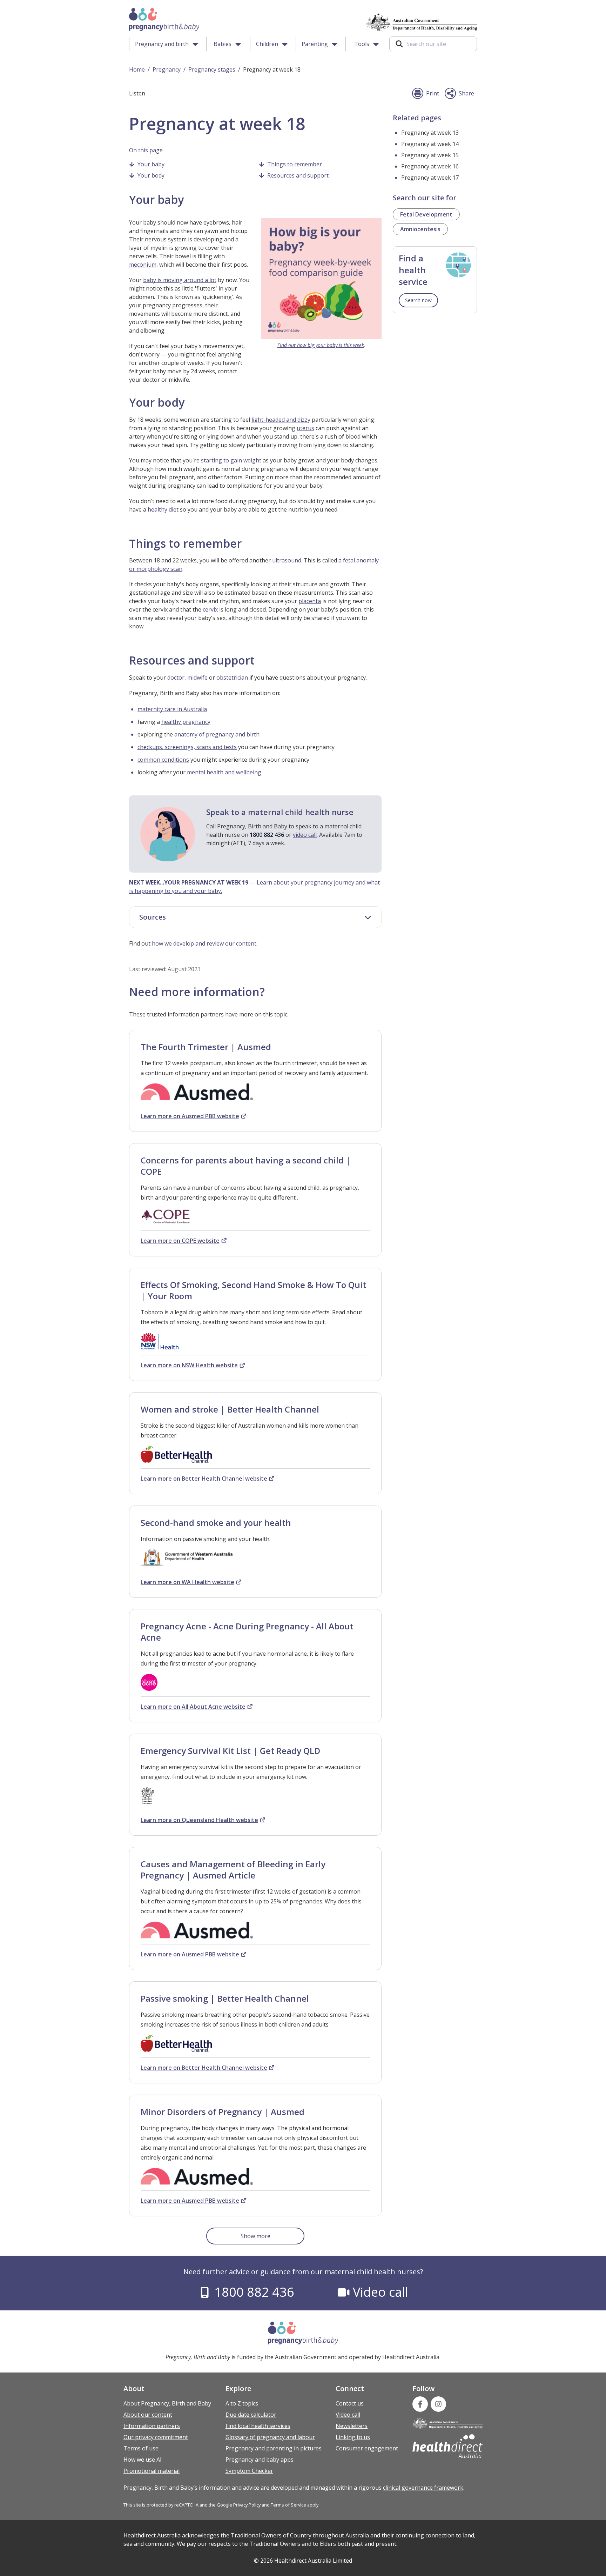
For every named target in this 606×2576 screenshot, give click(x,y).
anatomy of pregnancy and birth (217, 734)
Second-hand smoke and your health (216, 1523)
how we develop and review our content (204, 943)
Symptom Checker (249, 2471)
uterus (305, 428)
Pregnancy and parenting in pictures (274, 2448)
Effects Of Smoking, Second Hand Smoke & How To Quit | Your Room (253, 1290)
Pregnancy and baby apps (260, 2460)
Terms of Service (288, 2505)
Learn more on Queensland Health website (199, 1820)
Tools (362, 44)
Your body (151, 175)
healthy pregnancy (186, 722)
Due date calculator (251, 2415)
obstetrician (232, 678)
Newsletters (352, 2426)
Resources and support (298, 175)
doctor (176, 678)
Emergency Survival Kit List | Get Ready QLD (230, 1751)
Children (267, 44)
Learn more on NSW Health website (189, 1365)
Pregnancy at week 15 (430, 155)
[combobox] (433, 44)
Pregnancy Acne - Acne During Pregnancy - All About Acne (247, 1632)
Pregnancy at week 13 (430, 133)
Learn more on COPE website (180, 1241)
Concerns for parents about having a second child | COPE (246, 1166)
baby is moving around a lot (180, 280)
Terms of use (141, 2448)
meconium (143, 265)
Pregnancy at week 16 (430, 166)
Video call (381, 2292)
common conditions (163, 760)
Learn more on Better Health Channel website (204, 1479)
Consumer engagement (367, 2448)
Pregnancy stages (212, 69)
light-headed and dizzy (281, 420)
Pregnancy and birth (162, 44)
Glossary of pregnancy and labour (270, 2437)
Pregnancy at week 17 (430, 178)
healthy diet (163, 509)
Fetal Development (426, 214)
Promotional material (151, 2471)
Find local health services (258, 2426)
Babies (223, 44)
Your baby (151, 164)
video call (305, 835)
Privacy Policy (247, 2505)
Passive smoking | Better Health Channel (225, 1998)
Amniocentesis (420, 229)
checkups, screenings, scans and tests (187, 747)
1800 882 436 (254, 2292)
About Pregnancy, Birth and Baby (167, 2403)
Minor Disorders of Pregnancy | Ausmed (223, 2112)
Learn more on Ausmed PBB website (190, 1116)
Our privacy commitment (156, 2437)
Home (137, 69)
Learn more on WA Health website (187, 1582)
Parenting (315, 44)
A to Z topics (242, 2403)
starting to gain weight (231, 460)
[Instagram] (438, 2404)
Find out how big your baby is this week (321, 345)
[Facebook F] (420, 2404)
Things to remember (295, 164)
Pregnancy (167, 69)
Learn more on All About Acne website (193, 1707)
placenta (310, 601)
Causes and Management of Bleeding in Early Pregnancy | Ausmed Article (233, 1870)
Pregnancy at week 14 (430, 144)
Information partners (152, 2426)
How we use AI (143, 2460)
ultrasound (287, 560)
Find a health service (413, 270)
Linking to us (353, 2437)
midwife (197, 678)
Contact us (350, 2403)
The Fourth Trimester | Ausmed (206, 1047)
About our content (148, 2415)
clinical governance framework (423, 2488)
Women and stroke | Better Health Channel (230, 1409)
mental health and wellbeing (224, 772)
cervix (210, 609)
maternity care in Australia (172, 709)
